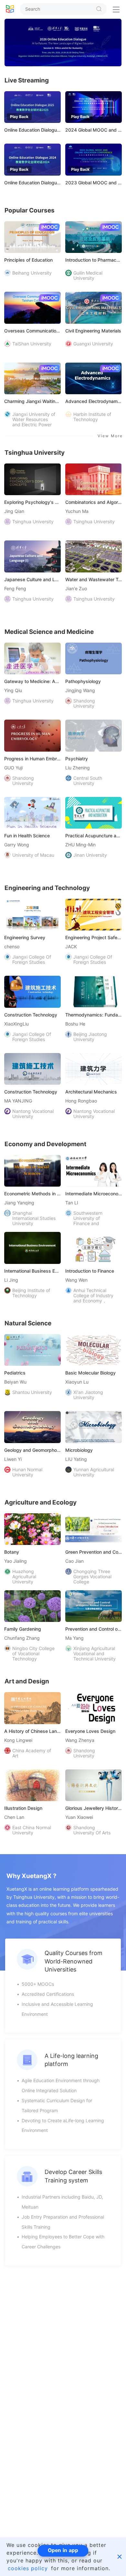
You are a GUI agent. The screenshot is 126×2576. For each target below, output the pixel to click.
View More (110, 436)
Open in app (63, 2550)
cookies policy (28, 2568)
